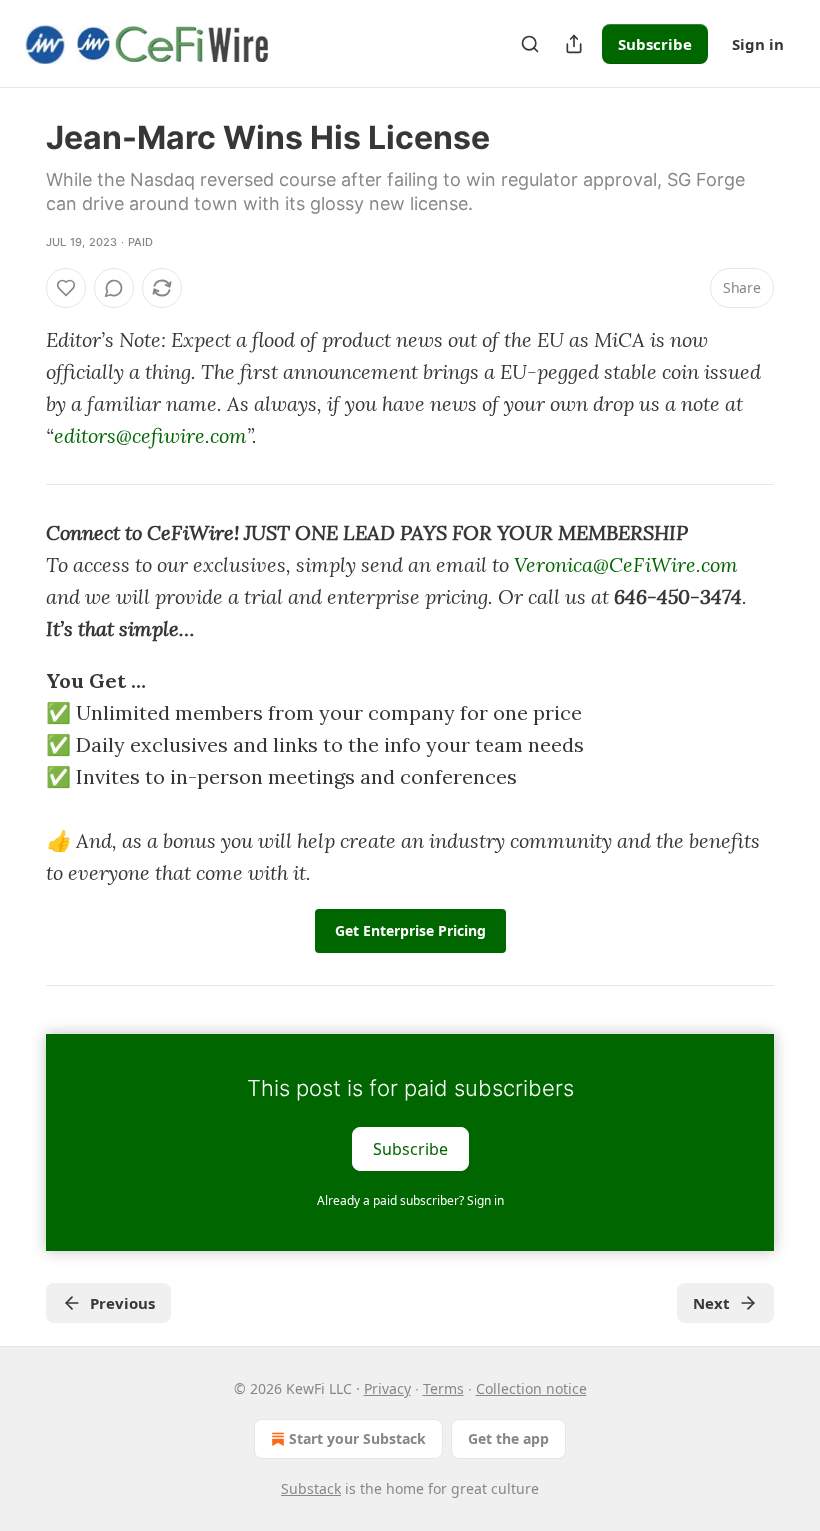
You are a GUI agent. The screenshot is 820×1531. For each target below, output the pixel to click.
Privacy (387, 1388)
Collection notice (531, 1388)
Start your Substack (357, 1438)
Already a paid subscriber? (410, 1200)
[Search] (530, 44)
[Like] (66, 288)
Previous (122, 1303)
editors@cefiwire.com (150, 435)
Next (711, 1303)
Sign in (758, 44)
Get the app (508, 1438)
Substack (311, 1488)
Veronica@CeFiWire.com (626, 564)
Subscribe (655, 44)
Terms (443, 1388)
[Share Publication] (574, 44)
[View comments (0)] (114, 288)
